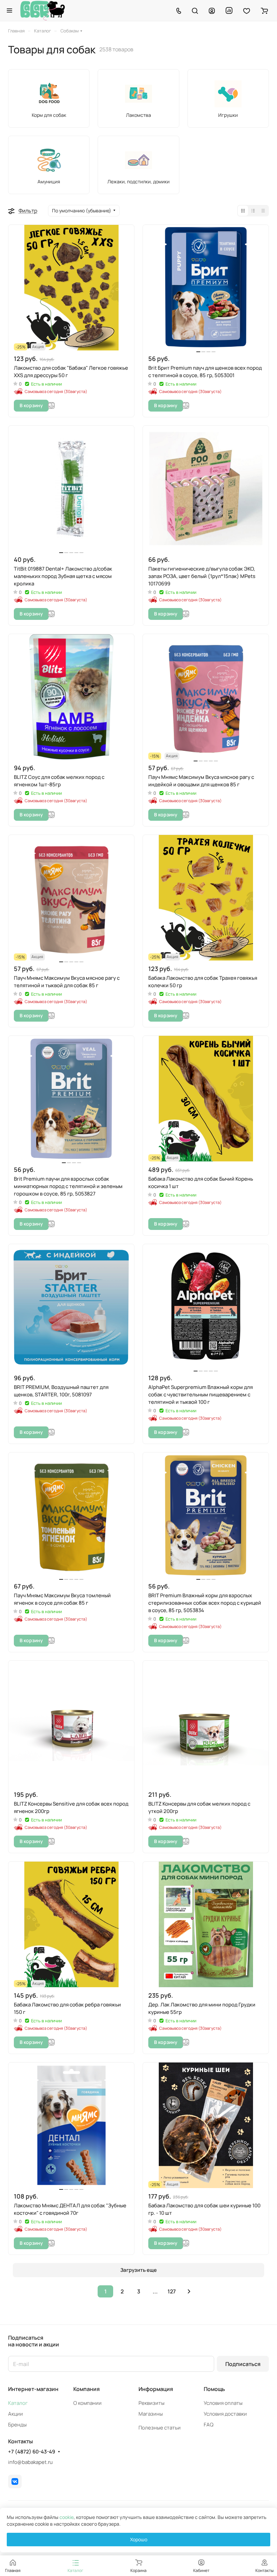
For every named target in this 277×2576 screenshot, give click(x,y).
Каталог (18, 2403)
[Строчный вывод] (253, 211)
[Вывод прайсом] (263, 211)
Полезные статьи (160, 2428)
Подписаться (243, 2364)
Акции (16, 2414)
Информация (156, 2389)
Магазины (151, 2414)
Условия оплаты (223, 2403)
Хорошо (139, 2539)
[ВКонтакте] (15, 2481)
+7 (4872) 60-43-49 (32, 2452)
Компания (86, 2389)
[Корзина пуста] (264, 10)
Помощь (214, 2389)
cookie (67, 2517)
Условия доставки (225, 2414)
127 (172, 2291)
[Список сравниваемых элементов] (229, 10)
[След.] (189, 2291)
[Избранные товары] (247, 10)
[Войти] (212, 10)
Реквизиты (152, 2403)
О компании (87, 2403)
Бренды (17, 2425)
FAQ (209, 2425)
